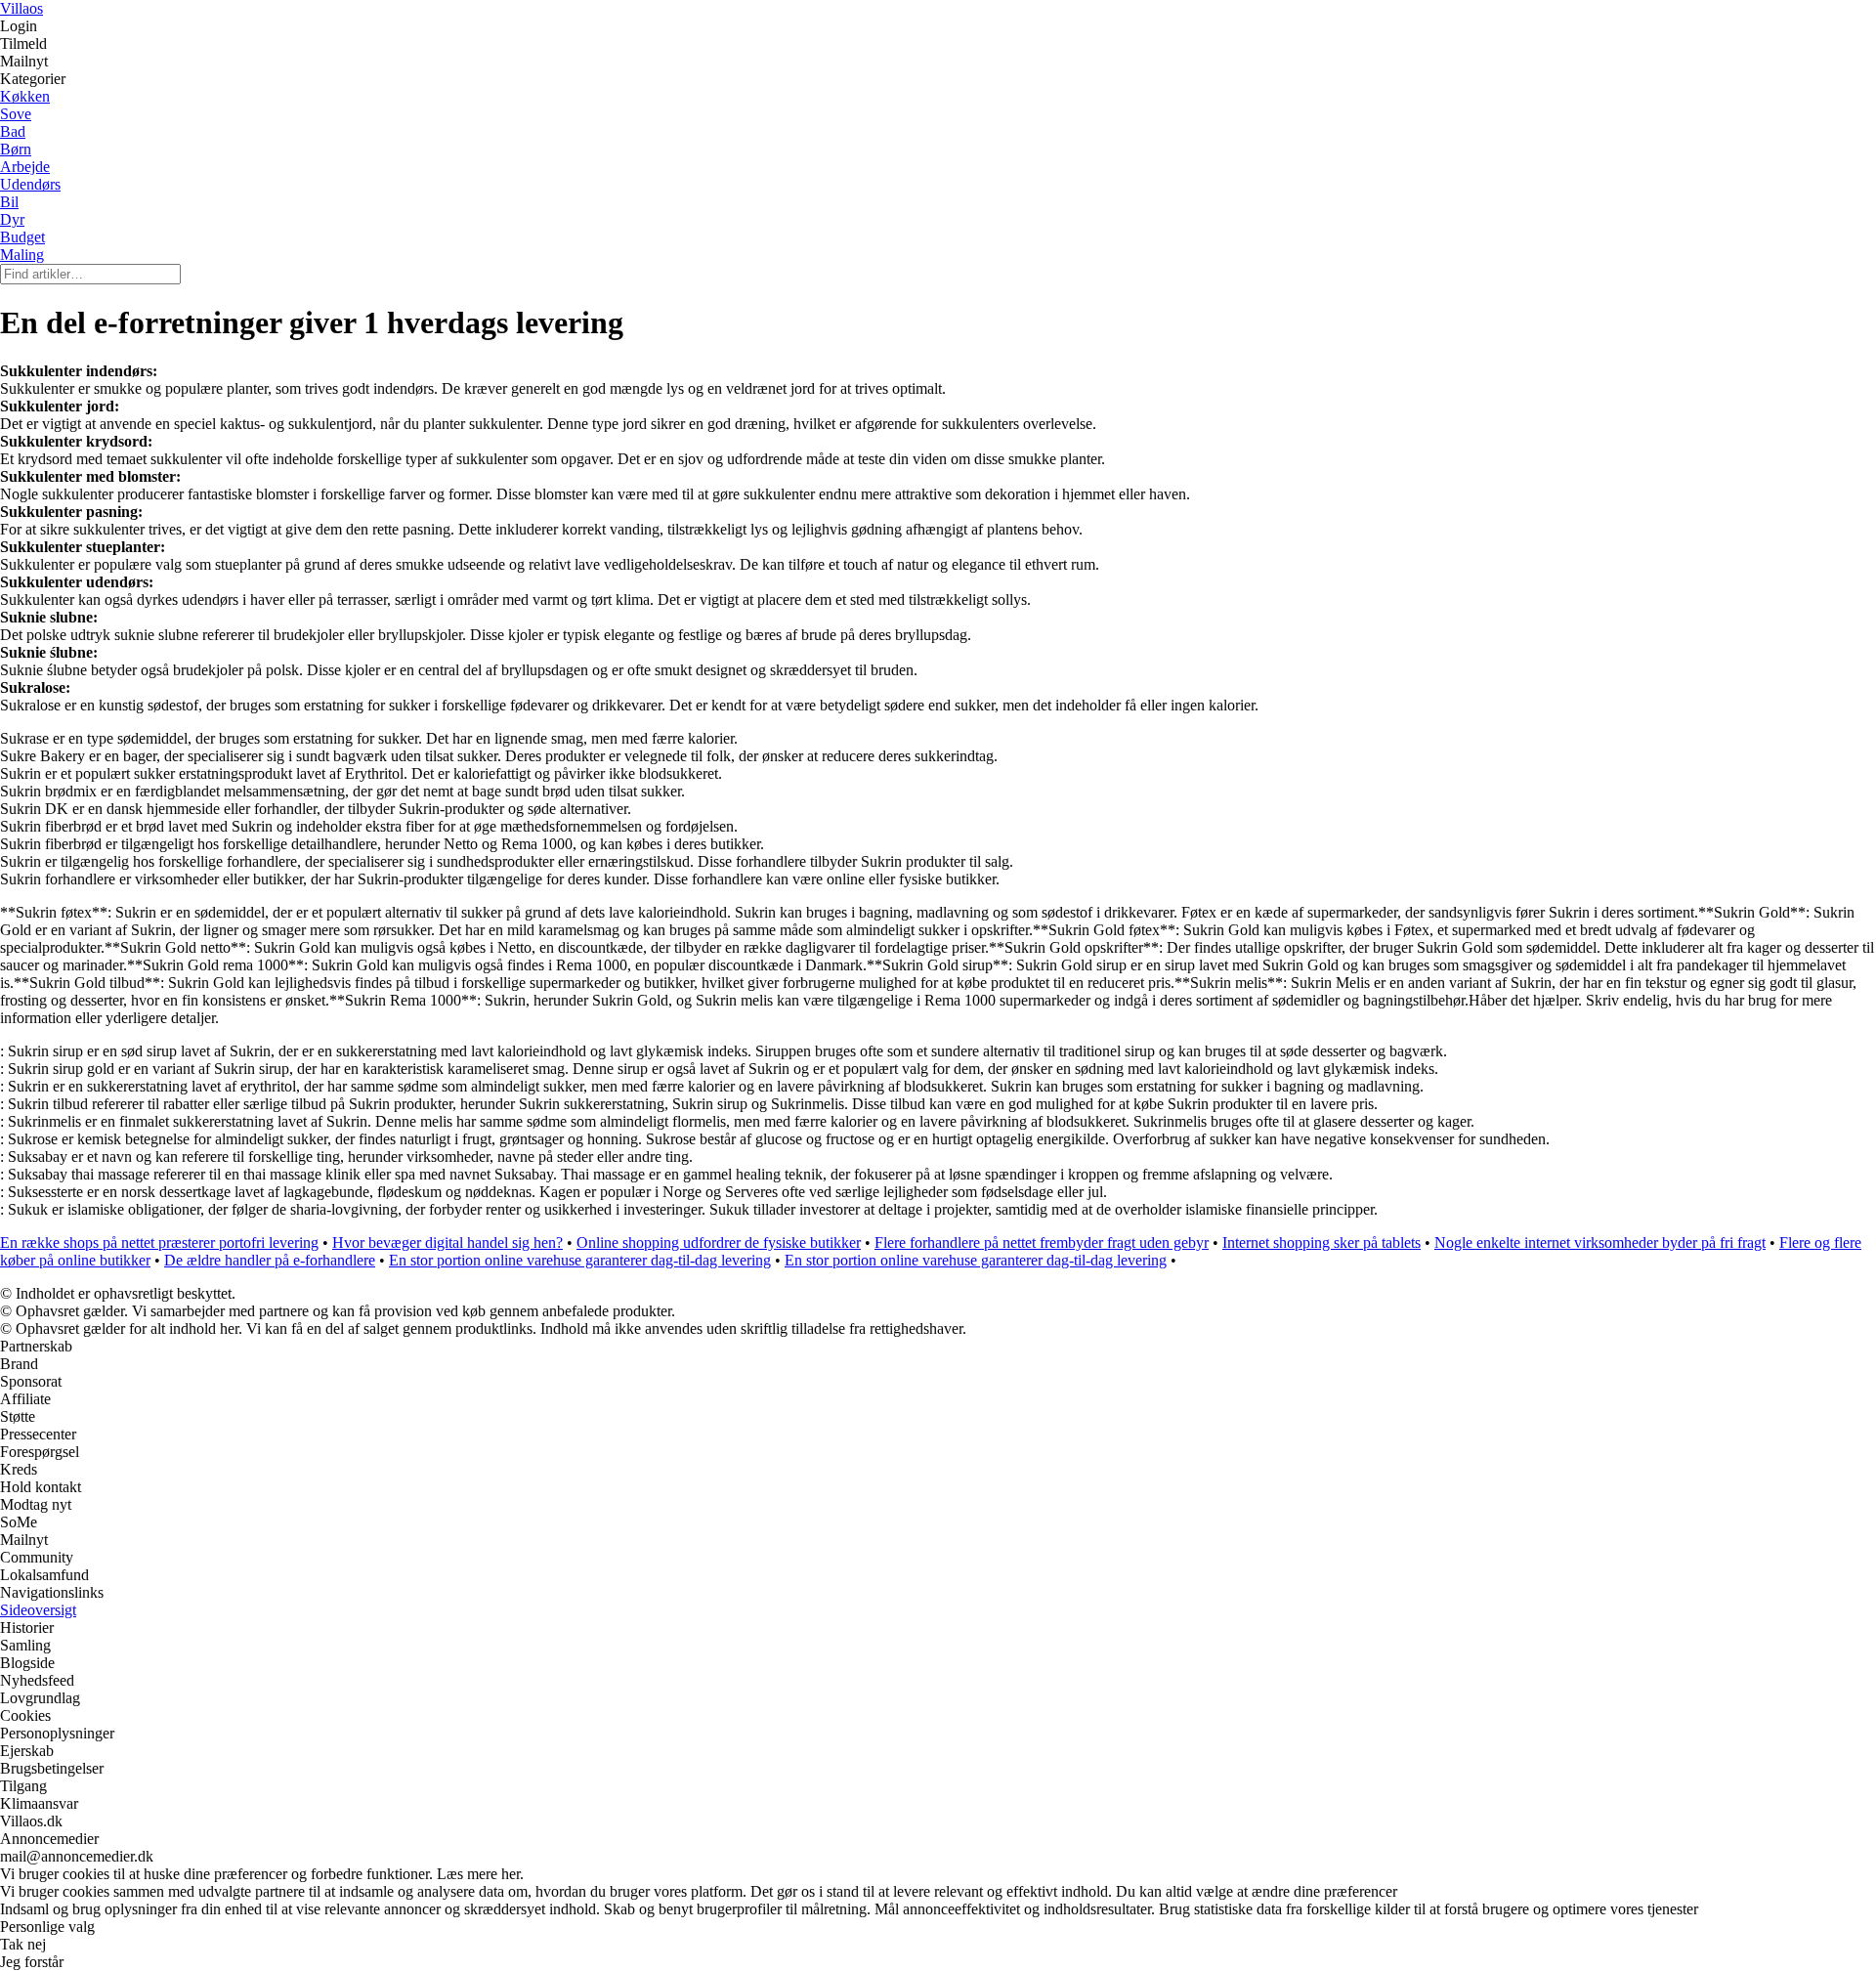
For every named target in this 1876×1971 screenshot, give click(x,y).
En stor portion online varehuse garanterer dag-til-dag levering (580, 1260)
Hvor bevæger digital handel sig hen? (448, 1243)
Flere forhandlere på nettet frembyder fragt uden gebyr (1042, 1243)
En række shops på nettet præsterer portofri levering (159, 1243)
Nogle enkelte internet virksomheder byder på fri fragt (1600, 1243)
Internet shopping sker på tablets (1322, 1243)
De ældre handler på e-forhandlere (270, 1260)
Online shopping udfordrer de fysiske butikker (719, 1243)
